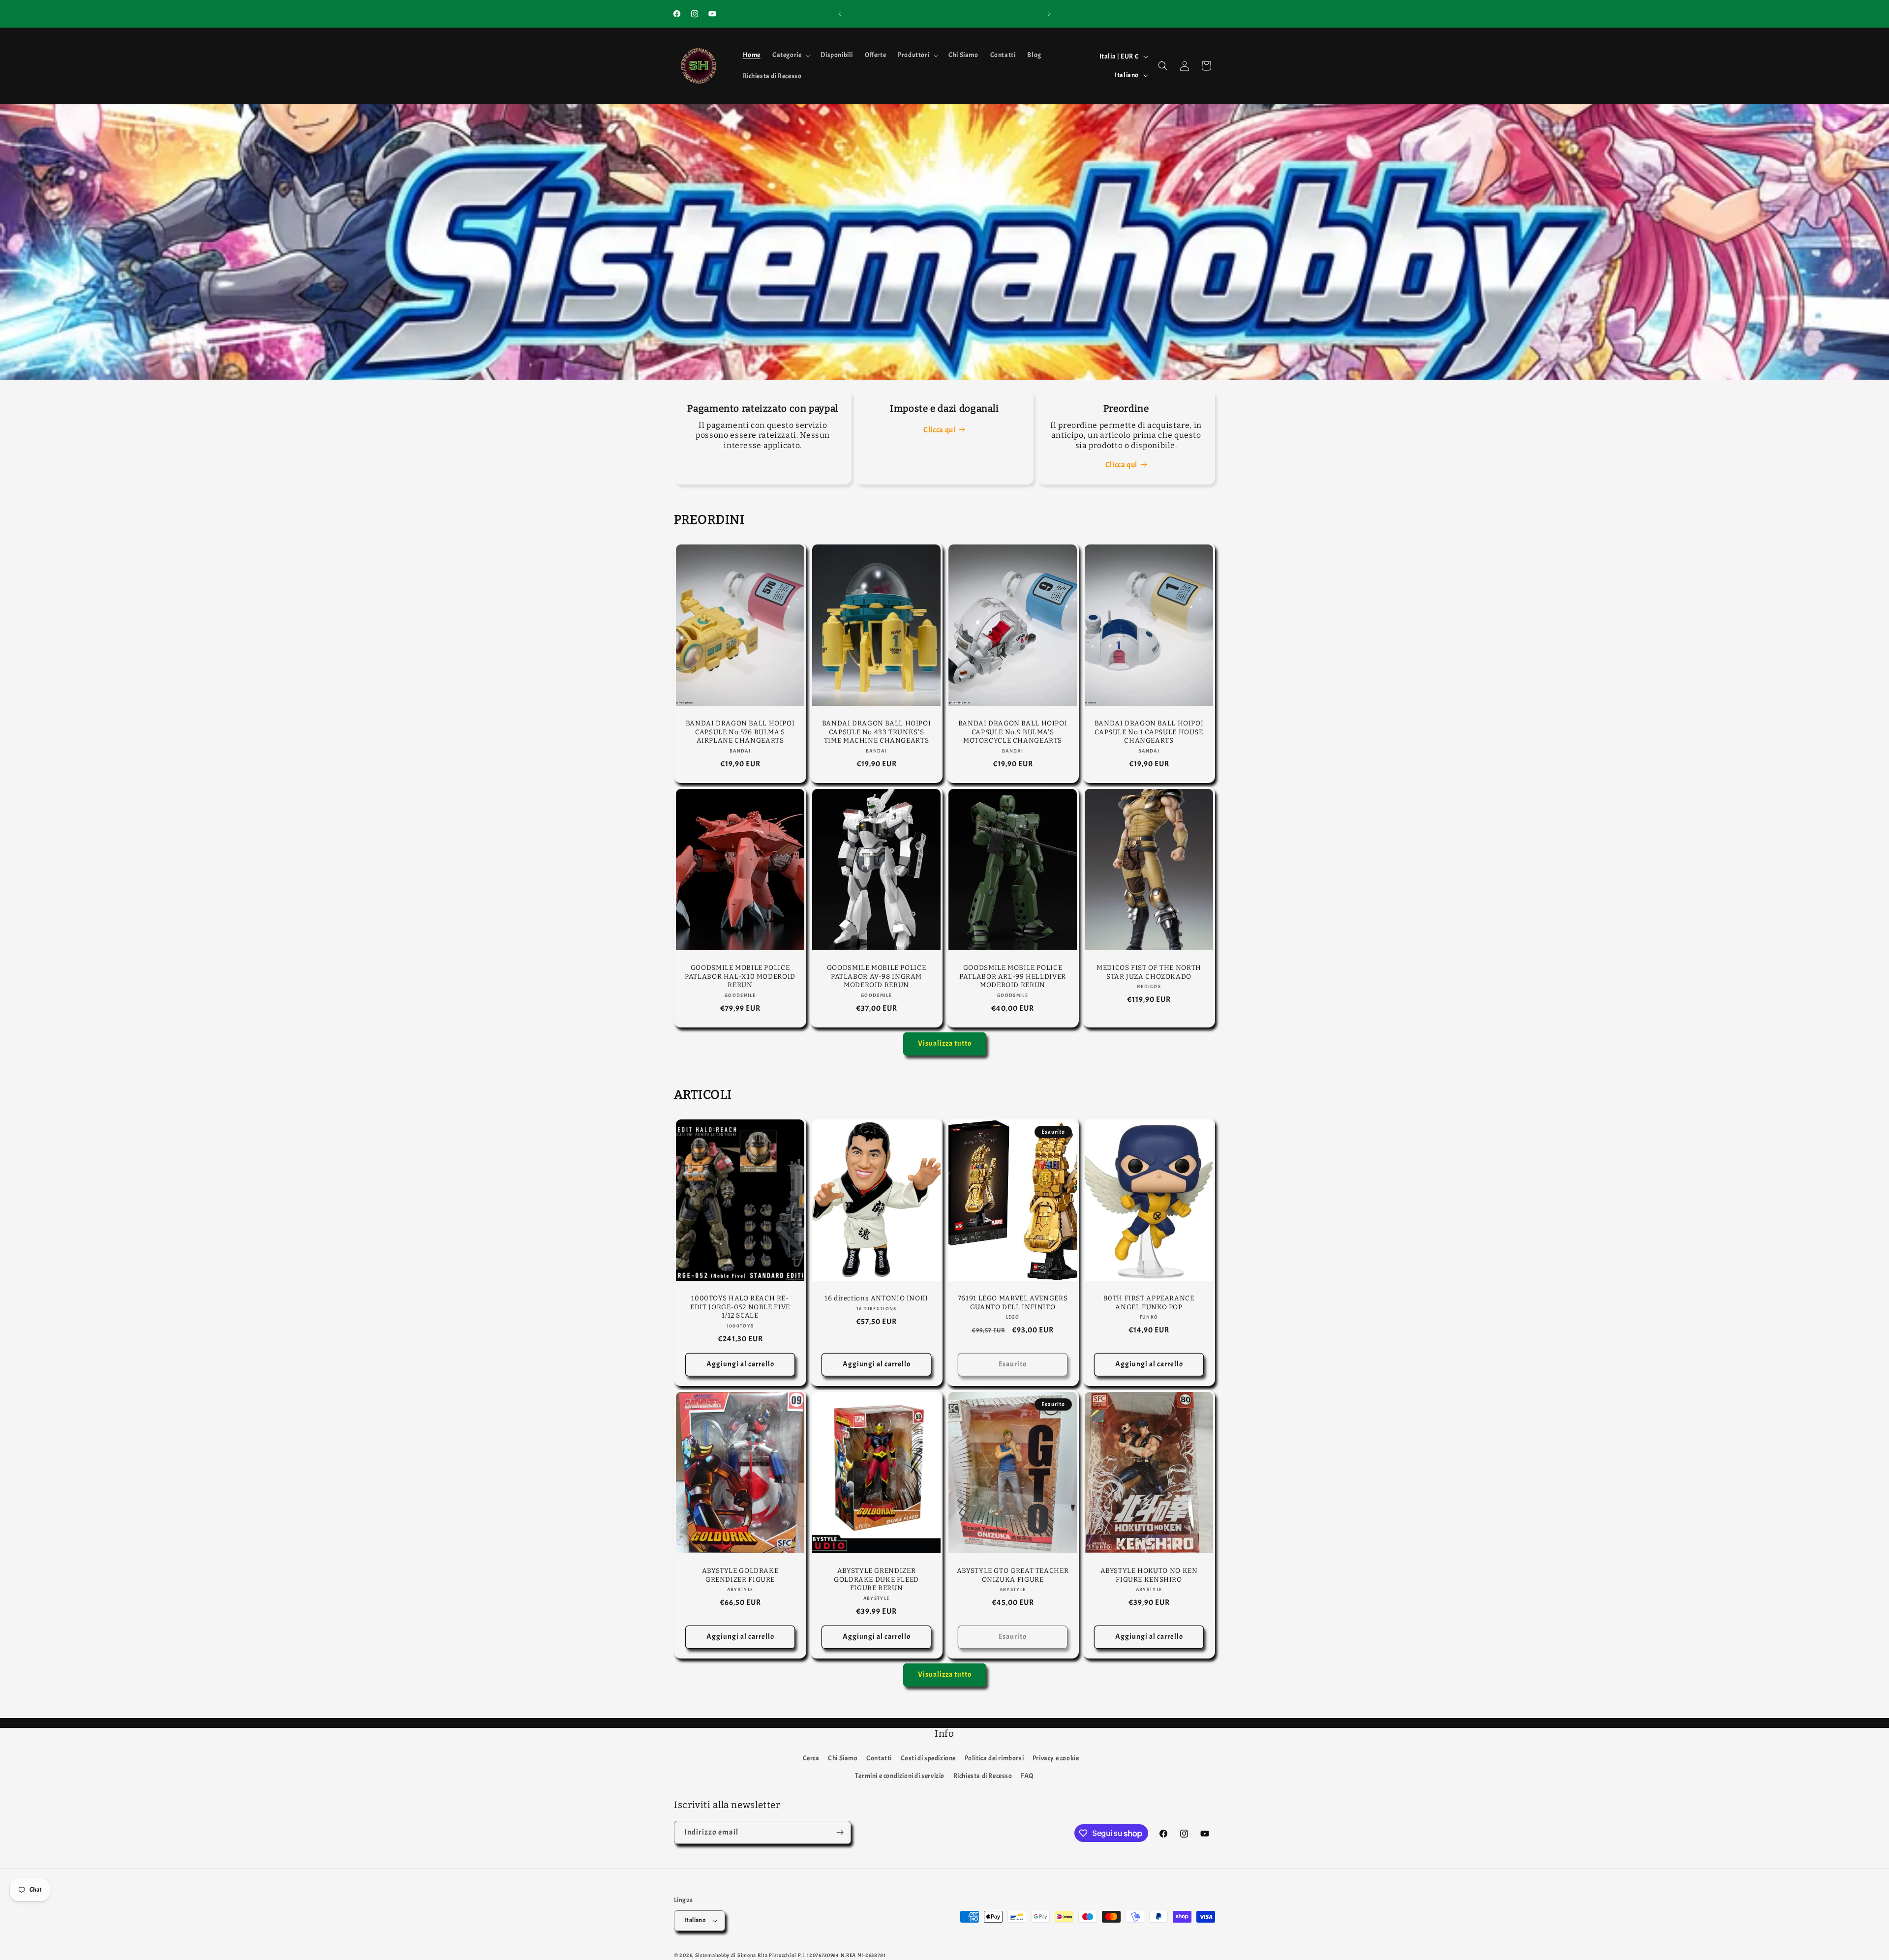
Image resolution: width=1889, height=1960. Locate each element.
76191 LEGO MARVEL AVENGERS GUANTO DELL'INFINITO (1013, 1303)
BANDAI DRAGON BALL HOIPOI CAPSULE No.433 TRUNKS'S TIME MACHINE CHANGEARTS (877, 732)
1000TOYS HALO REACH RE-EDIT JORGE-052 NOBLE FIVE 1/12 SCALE (740, 1307)
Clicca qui (939, 430)
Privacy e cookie (1056, 1758)
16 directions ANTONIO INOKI (876, 1298)
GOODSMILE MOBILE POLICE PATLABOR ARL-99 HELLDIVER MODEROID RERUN (1013, 976)
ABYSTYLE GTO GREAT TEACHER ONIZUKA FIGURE (1013, 1575)
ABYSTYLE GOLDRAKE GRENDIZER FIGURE (740, 1575)
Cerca (811, 1758)
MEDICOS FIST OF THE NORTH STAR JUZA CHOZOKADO (1149, 972)
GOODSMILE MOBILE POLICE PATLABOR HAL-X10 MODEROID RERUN (740, 976)
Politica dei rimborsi (994, 1758)
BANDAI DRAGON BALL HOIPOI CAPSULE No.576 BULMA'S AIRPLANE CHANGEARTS (740, 732)
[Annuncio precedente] (840, 14)
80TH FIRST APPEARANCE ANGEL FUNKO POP (1149, 1303)
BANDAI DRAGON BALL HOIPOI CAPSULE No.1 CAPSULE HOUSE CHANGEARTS (1149, 732)
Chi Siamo (843, 1758)
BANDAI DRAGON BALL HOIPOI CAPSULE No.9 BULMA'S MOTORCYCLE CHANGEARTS (1013, 732)
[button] (791, 55)
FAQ (1027, 1776)
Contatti (879, 1758)
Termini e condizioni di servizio (900, 1776)
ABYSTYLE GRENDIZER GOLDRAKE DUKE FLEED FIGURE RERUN (876, 1579)
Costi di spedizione (928, 1758)
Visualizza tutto (945, 1043)
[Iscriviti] (840, 1832)
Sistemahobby (712, 1955)
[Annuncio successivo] (1049, 14)
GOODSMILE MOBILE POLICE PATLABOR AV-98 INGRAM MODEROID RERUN (877, 976)
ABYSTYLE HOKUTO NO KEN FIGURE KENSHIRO (1149, 1575)
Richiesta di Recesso (983, 1776)
